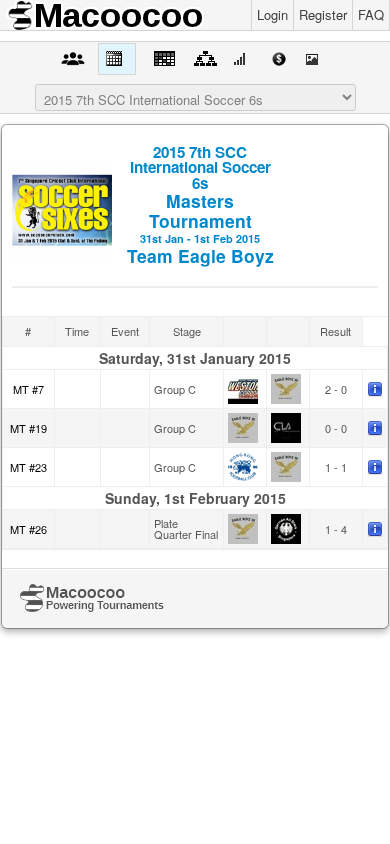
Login (272, 14)
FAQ (371, 14)
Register (323, 14)
